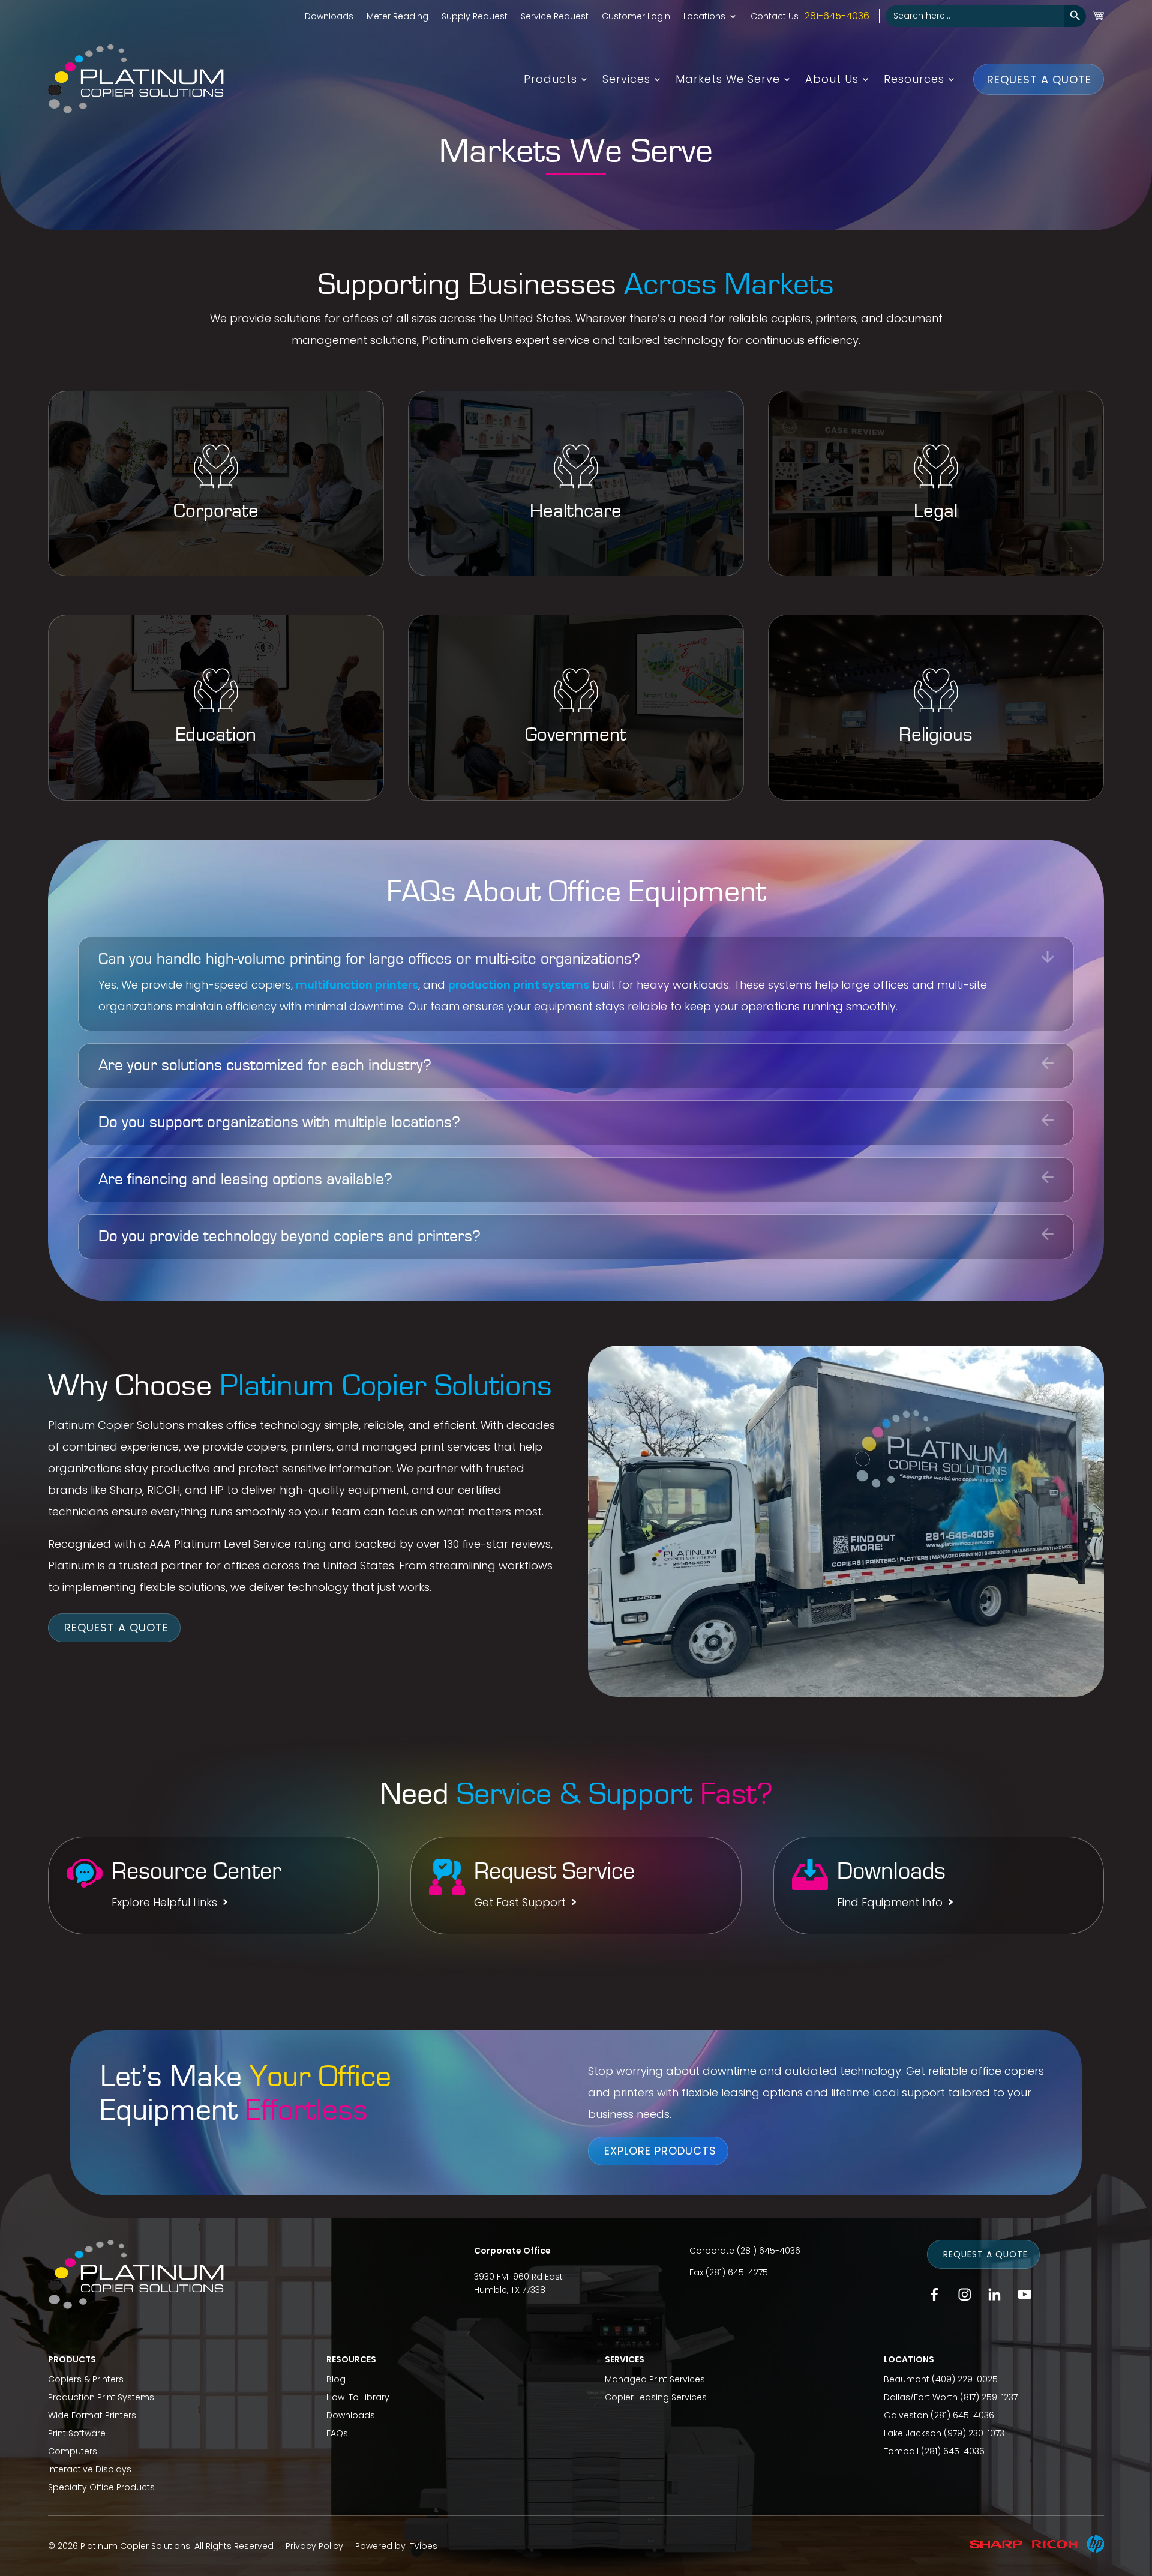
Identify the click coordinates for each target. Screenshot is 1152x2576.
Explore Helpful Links (164, 1903)
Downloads (329, 17)
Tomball (901, 2451)
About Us (832, 81)
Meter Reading (397, 17)
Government (576, 735)
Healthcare (576, 511)
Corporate (216, 511)
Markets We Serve (728, 81)
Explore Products (660, 2151)
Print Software (77, 2433)
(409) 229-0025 (965, 2379)
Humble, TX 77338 (510, 2290)
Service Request (555, 17)
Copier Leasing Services (656, 2397)
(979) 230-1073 (974, 2433)
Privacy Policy (314, 2546)
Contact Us (775, 17)
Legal (936, 511)
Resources (914, 81)
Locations (704, 17)
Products (550, 81)
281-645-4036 (837, 16)
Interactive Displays (90, 2469)
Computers (73, 2451)
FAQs (337, 2433)
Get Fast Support (520, 1903)
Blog (336, 2379)
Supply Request (475, 17)
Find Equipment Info (890, 1903)
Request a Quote (1039, 79)
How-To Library (358, 2397)
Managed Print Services (655, 2379)
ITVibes (423, 2546)
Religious (936, 735)
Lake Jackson (913, 2433)
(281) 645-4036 (769, 2251)
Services (626, 81)
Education (216, 735)
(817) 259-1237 (989, 2397)
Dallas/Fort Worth (921, 2397)
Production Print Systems (101, 2397)
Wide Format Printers (92, 2415)
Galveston (906, 2415)
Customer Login (636, 17)
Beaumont (907, 2379)
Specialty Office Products (101, 2487)
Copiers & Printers (86, 2379)
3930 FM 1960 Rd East (518, 2277)
